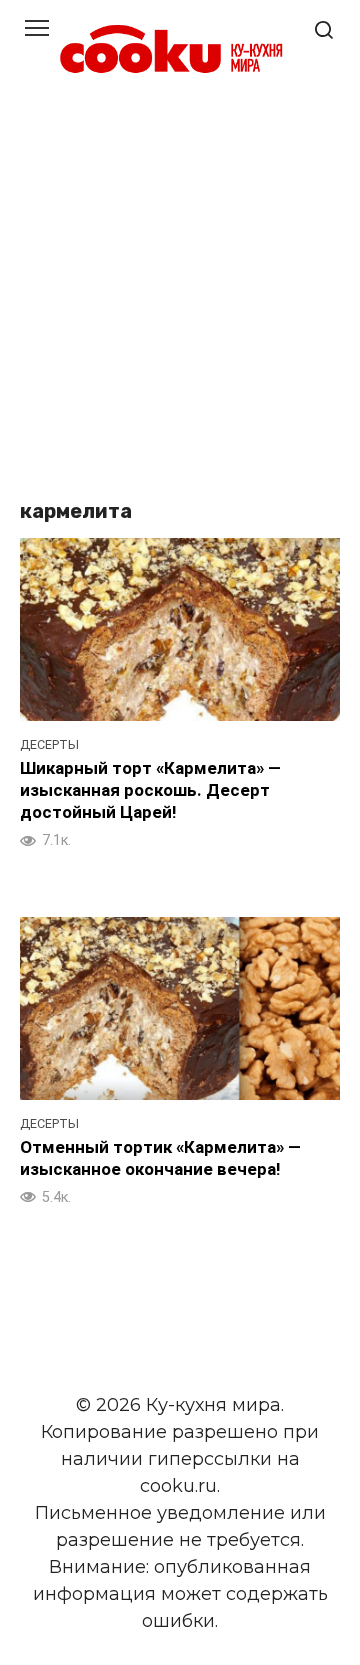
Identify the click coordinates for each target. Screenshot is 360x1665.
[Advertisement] (180, 290)
